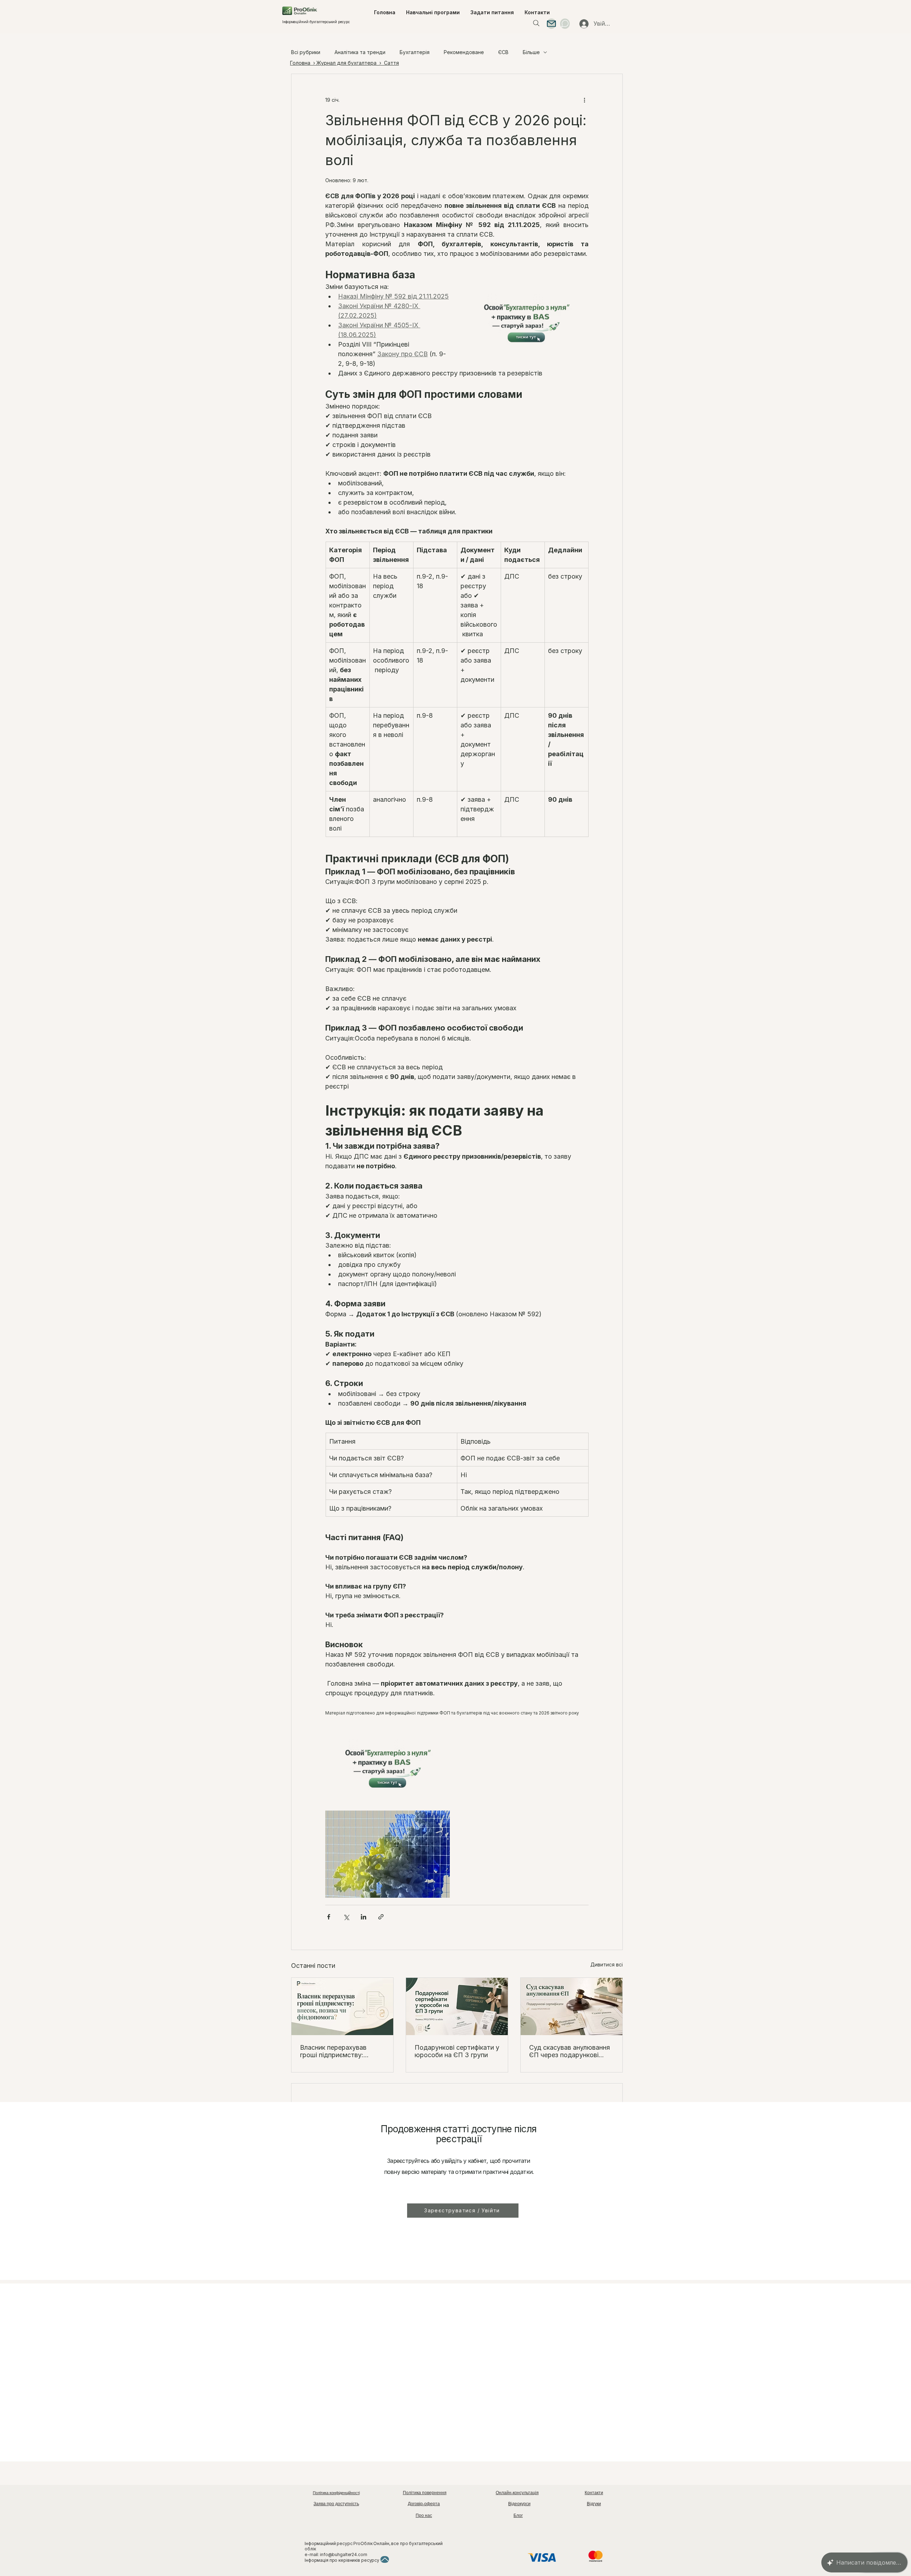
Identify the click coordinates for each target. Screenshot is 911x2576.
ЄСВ (503, 52)
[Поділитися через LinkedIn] (364, 1917)
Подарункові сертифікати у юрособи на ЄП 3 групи (457, 2051)
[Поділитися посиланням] (381, 1917)
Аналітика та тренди (360, 52)
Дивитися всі (607, 1964)
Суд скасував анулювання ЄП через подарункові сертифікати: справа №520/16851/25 (570, 2051)
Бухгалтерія (415, 52)
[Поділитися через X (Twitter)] (346, 1917)
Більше (531, 52)
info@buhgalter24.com (344, 2554)
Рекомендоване (464, 52)
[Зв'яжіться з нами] (551, 24)
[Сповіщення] (565, 24)
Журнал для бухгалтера (346, 63)
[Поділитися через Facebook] (329, 1917)
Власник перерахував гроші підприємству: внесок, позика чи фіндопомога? (333, 2051)
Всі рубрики (306, 52)
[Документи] (385, 2559)
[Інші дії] (584, 100)
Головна (301, 63)
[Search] (536, 23)
